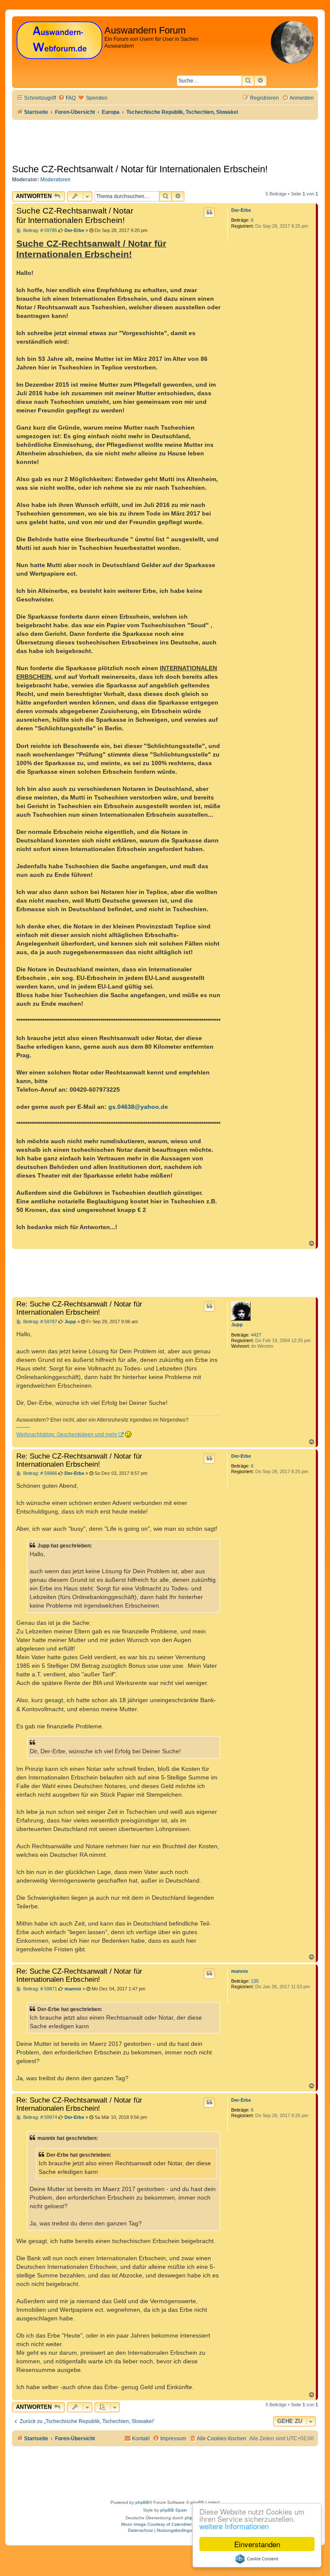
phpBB (142, 2502)
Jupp (237, 1325)
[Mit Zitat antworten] (209, 213)
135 (255, 1981)
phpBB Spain (174, 2510)
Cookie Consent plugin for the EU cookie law (257, 2559)
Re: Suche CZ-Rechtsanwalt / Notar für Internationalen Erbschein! (79, 1308)
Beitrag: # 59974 (40, 2117)
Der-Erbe (241, 210)
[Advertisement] (168, 1273)
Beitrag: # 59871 (40, 1989)
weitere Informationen (234, 2526)
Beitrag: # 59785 (40, 230)
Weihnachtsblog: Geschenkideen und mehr (67, 1435)
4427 (256, 1335)
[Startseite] (59, 41)
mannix (240, 1971)
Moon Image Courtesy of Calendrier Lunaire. (165, 2524)
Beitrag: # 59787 (40, 1322)
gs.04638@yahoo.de (138, 1107)
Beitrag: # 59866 (40, 1473)
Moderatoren (55, 180)
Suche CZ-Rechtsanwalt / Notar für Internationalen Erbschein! (140, 169)
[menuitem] (67, 98)
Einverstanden (257, 2544)
